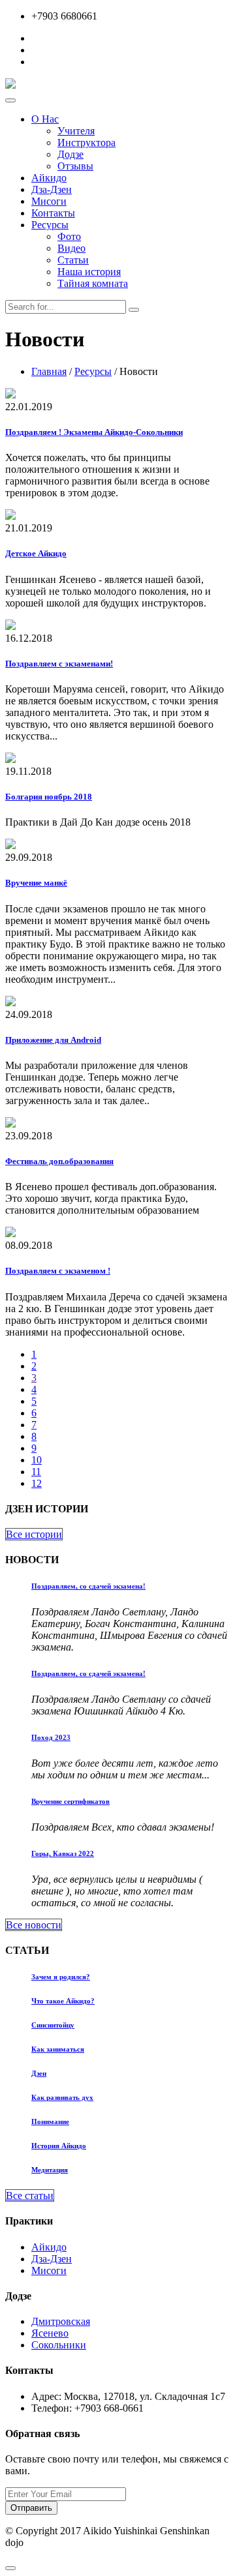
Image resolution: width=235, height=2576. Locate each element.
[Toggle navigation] (10, 100)
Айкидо (49, 178)
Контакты (53, 213)
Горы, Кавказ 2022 (63, 1853)
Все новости (34, 1925)
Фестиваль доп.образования (59, 1161)
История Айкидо (59, 2146)
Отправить (31, 2508)
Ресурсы (50, 225)
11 (36, 1472)
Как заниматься (58, 2049)
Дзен (39, 2073)
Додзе (70, 154)
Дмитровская (61, 2321)
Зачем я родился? (61, 1977)
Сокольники (59, 2345)
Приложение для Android (53, 1040)
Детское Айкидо (36, 553)
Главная (49, 371)
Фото (69, 236)
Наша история (89, 272)
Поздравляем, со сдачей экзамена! (88, 1586)
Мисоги (49, 201)
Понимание (50, 2121)
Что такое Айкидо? (63, 2001)
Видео (71, 248)
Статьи (73, 260)
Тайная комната (93, 283)
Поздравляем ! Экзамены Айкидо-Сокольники (94, 432)
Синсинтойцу (53, 2025)
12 (37, 1483)
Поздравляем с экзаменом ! (58, 1271)
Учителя (76, 131)
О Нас (45, 119)
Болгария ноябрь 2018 (49, 797)
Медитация (50, 2170)
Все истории (34, 1534)
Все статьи (30, 2195)
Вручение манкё (36, 883)
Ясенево (50, 2333)
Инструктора (86, 142)
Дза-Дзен (52, 189)
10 (37, 1460)
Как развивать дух (62, 2097)
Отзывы (75, 166)
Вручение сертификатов (70, 1801)
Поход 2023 (51, 1737)
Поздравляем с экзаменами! (59, 664)
